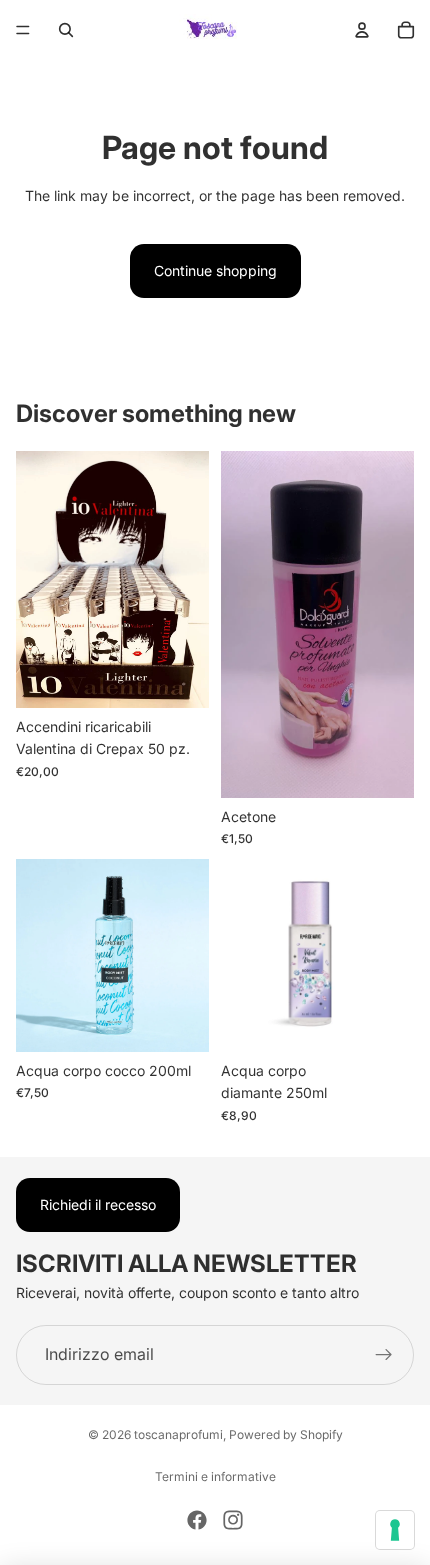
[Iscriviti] (384, 1354)
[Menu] (23, 30)
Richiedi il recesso (98, 1204)
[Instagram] (233, 1520)
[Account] (362, 30)
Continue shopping (215, 270)
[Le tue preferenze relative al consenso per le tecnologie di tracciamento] (395, 1530)
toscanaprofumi (178, 1434)
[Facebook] (197, 1520)
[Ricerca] (66, 30)
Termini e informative (215, 1476)
